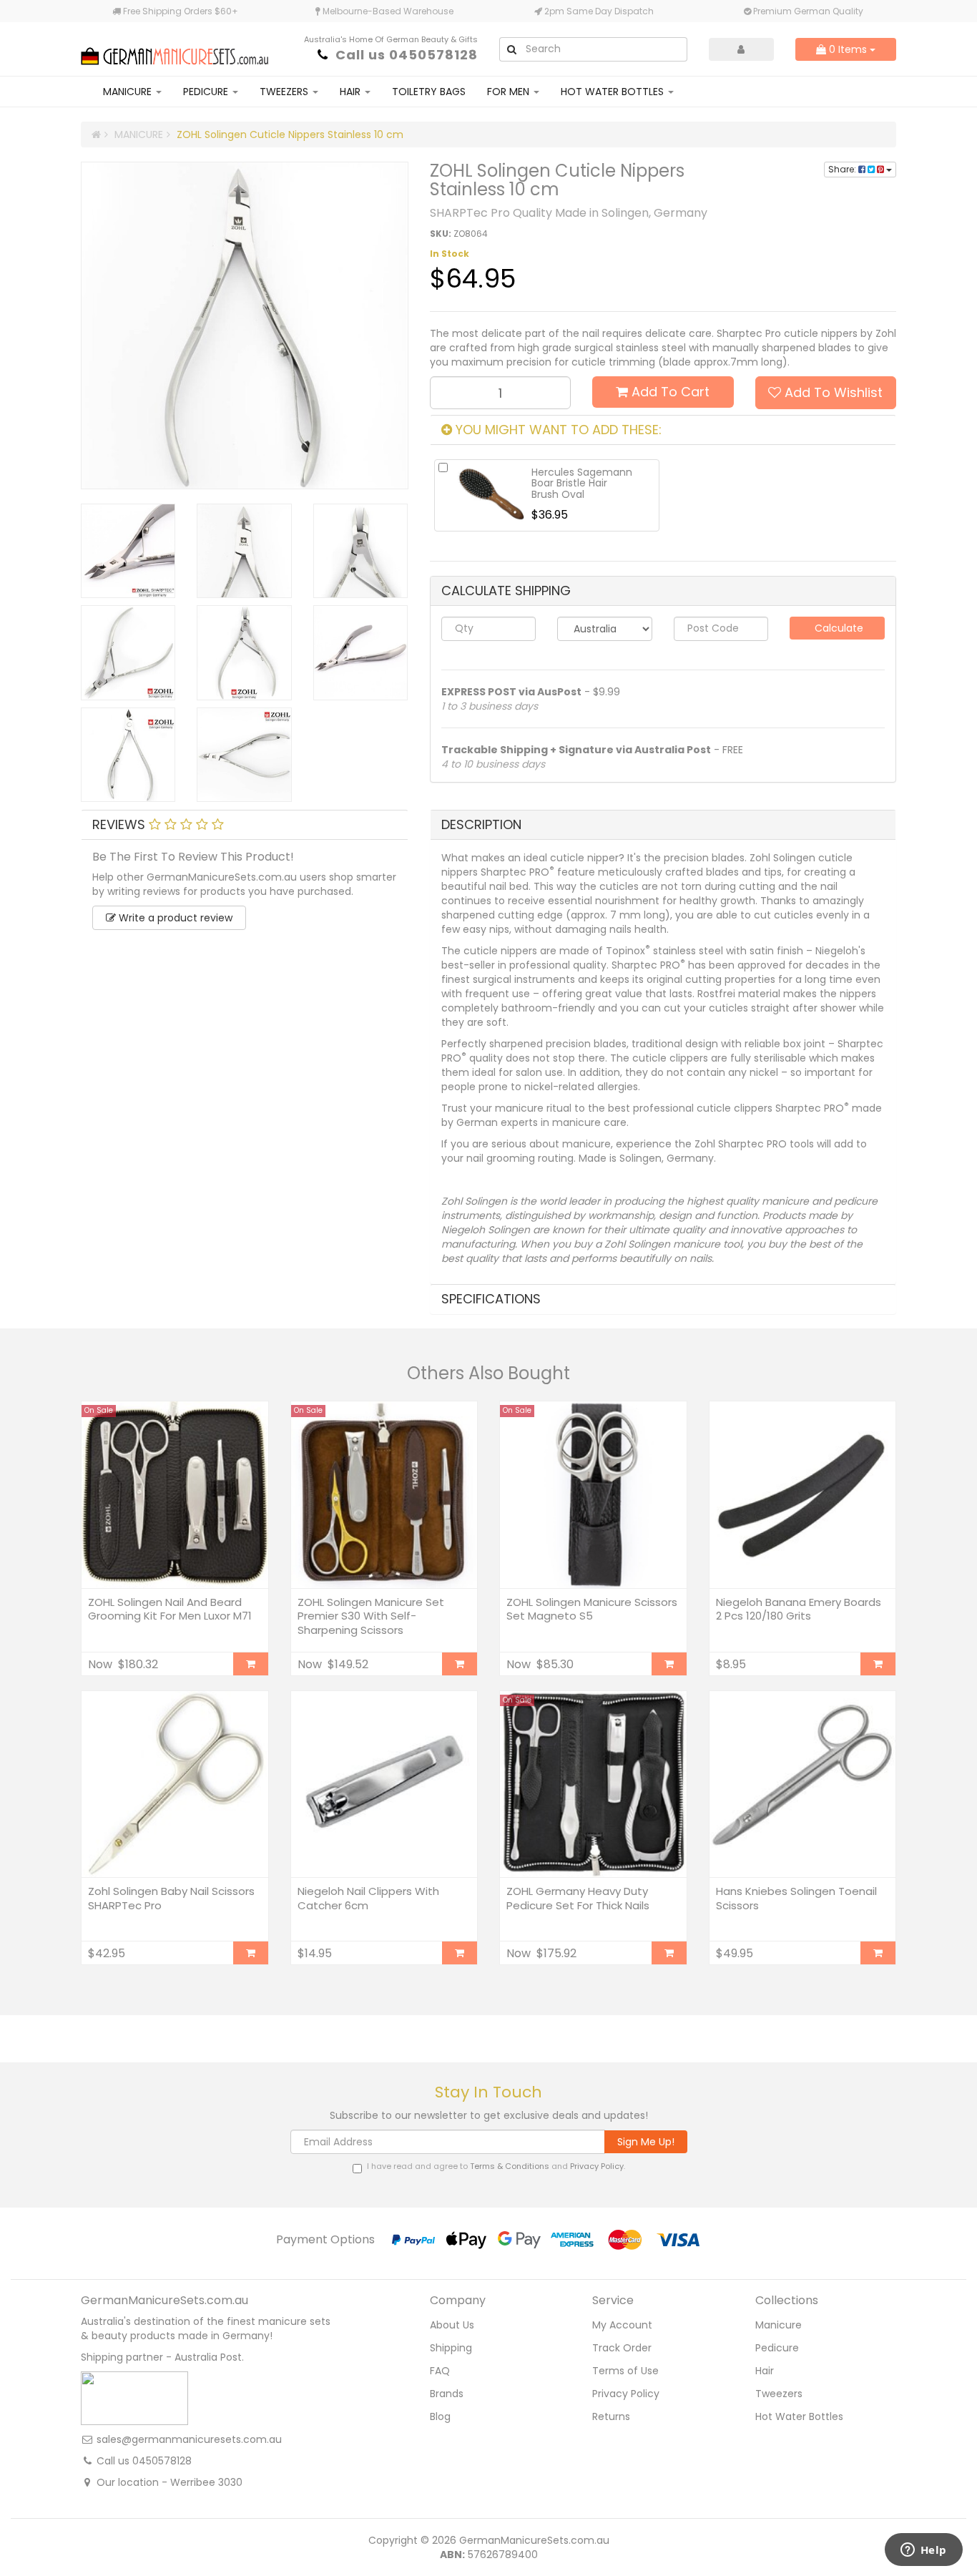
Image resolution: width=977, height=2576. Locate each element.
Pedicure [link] (777, 2348)
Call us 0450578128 (407, 55)
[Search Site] (511, 49)
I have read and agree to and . (496, 2166)
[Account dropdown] (742, 49)
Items (849, 49)
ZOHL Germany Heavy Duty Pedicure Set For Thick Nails (578, 1898)
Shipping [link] (451, 2348)
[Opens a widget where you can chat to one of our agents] (923, 2551)
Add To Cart (669, 392)
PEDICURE (207, 92)
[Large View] (128, 551)
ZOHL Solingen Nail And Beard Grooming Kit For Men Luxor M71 (170, 1609)
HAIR (352, 92)
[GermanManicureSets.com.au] (175, 48)
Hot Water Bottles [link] (799, 2416)
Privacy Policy (597, 2166)
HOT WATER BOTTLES (614, 92)
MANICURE (129, 92)
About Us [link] (452, 2325)
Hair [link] (765, 2371)
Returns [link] (611, 2416)
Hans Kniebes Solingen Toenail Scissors (796, 1898)
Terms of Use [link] (625, 2371)
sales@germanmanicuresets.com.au (189, 2439)
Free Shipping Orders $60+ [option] (180, 11)
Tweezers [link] (779, 2394)
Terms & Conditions (510, 2166)
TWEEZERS (285, 92)
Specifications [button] (491, 1299)
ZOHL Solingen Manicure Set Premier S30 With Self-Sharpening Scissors (371, 1616)
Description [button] (481, 824)
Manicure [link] (779, 2325)
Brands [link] (447, 2394)
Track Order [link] (622, 2348)
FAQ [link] (440, 2371)
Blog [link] (440, 2416)
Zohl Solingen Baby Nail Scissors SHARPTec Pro (171, 1898)
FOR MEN (510, 92)
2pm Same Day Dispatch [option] (598, 11)
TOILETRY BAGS (429, 92)
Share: (843, 169)
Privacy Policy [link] (626, 2394)
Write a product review (174, 918)
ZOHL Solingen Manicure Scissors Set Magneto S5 (592, 1609)
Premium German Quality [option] (807, 11)
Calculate (838, 628)
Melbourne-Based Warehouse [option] (387, 11)
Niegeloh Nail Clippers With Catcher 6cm (368, 1898)
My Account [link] (622, 2325)
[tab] (245, 825)
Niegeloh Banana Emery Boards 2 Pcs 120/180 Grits (799, 1609)
